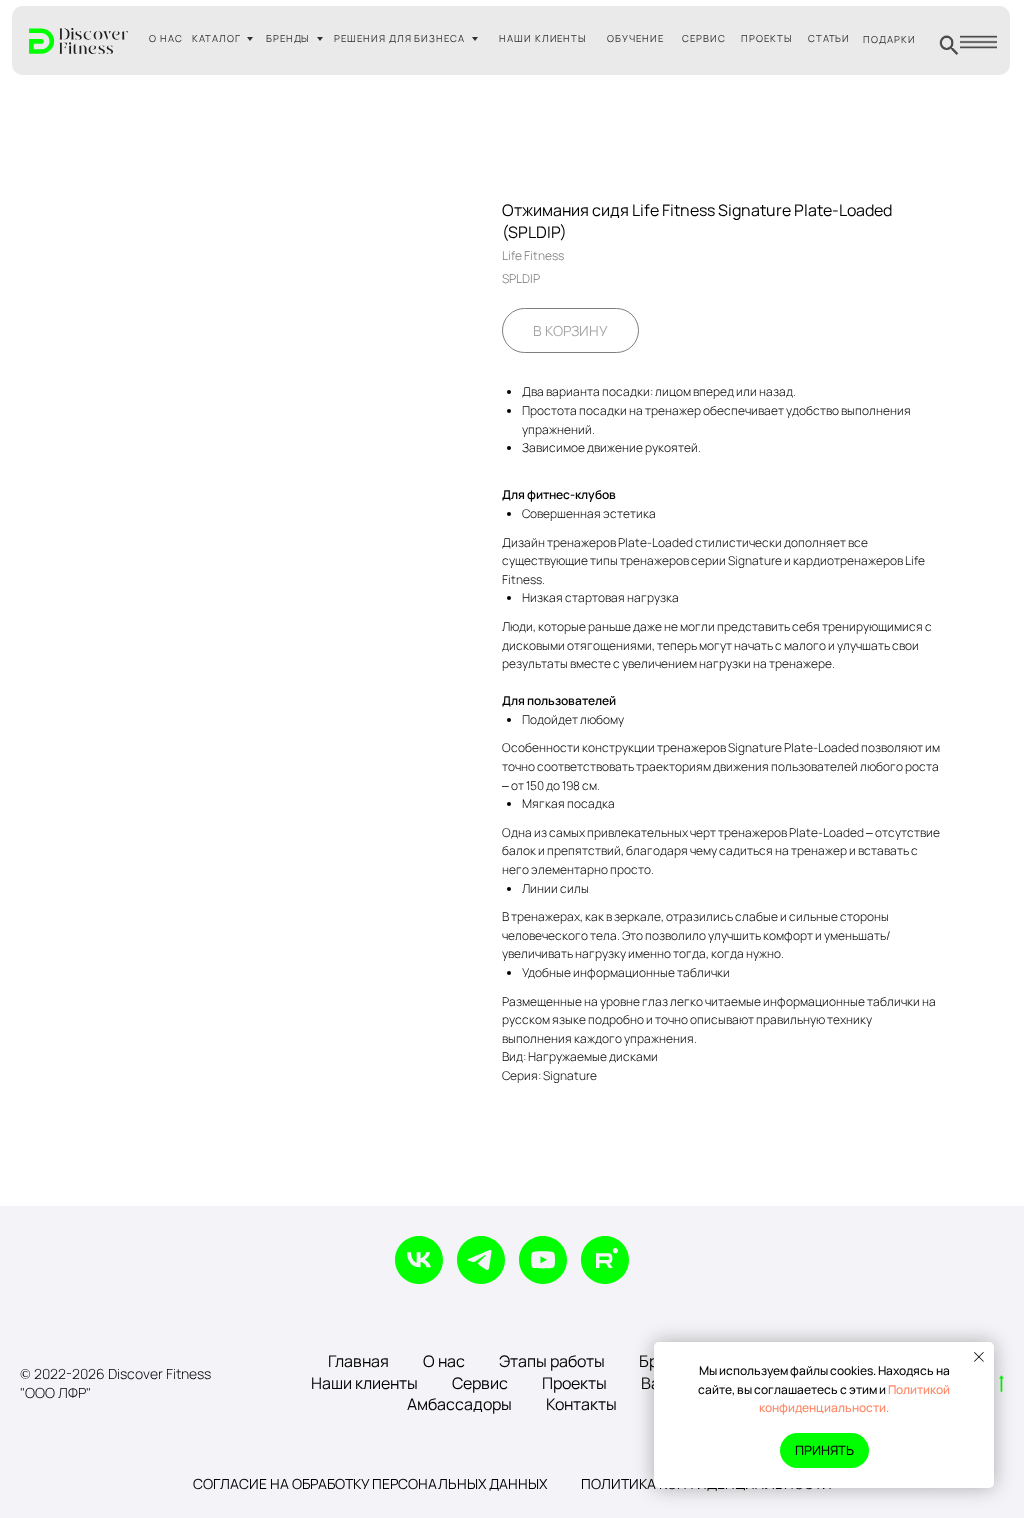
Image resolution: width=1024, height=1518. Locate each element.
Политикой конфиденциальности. (854, 1399)
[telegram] (481, 1260)
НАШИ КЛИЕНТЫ (543, 38)
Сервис (480, 1383)
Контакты (581, 1404)
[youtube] (543, 1260)
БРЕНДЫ (288, 38)
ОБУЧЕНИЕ (635, 38)
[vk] (419, 1260)
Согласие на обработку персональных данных (370, 1483)
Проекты (574, 1383)
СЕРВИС (704, 38)
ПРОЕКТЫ (767, 38)
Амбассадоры (459, 1404)
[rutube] (605, 1260)
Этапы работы (552, 1361)
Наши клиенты (364, 1383)
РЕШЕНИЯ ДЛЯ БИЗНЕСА (399, 38)
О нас (444, 1361)
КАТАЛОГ (216, 38)
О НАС (166, 38)
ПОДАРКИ (889, 39)
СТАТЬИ (829, 38)
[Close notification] (979, 1357)
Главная (358, 1361)
